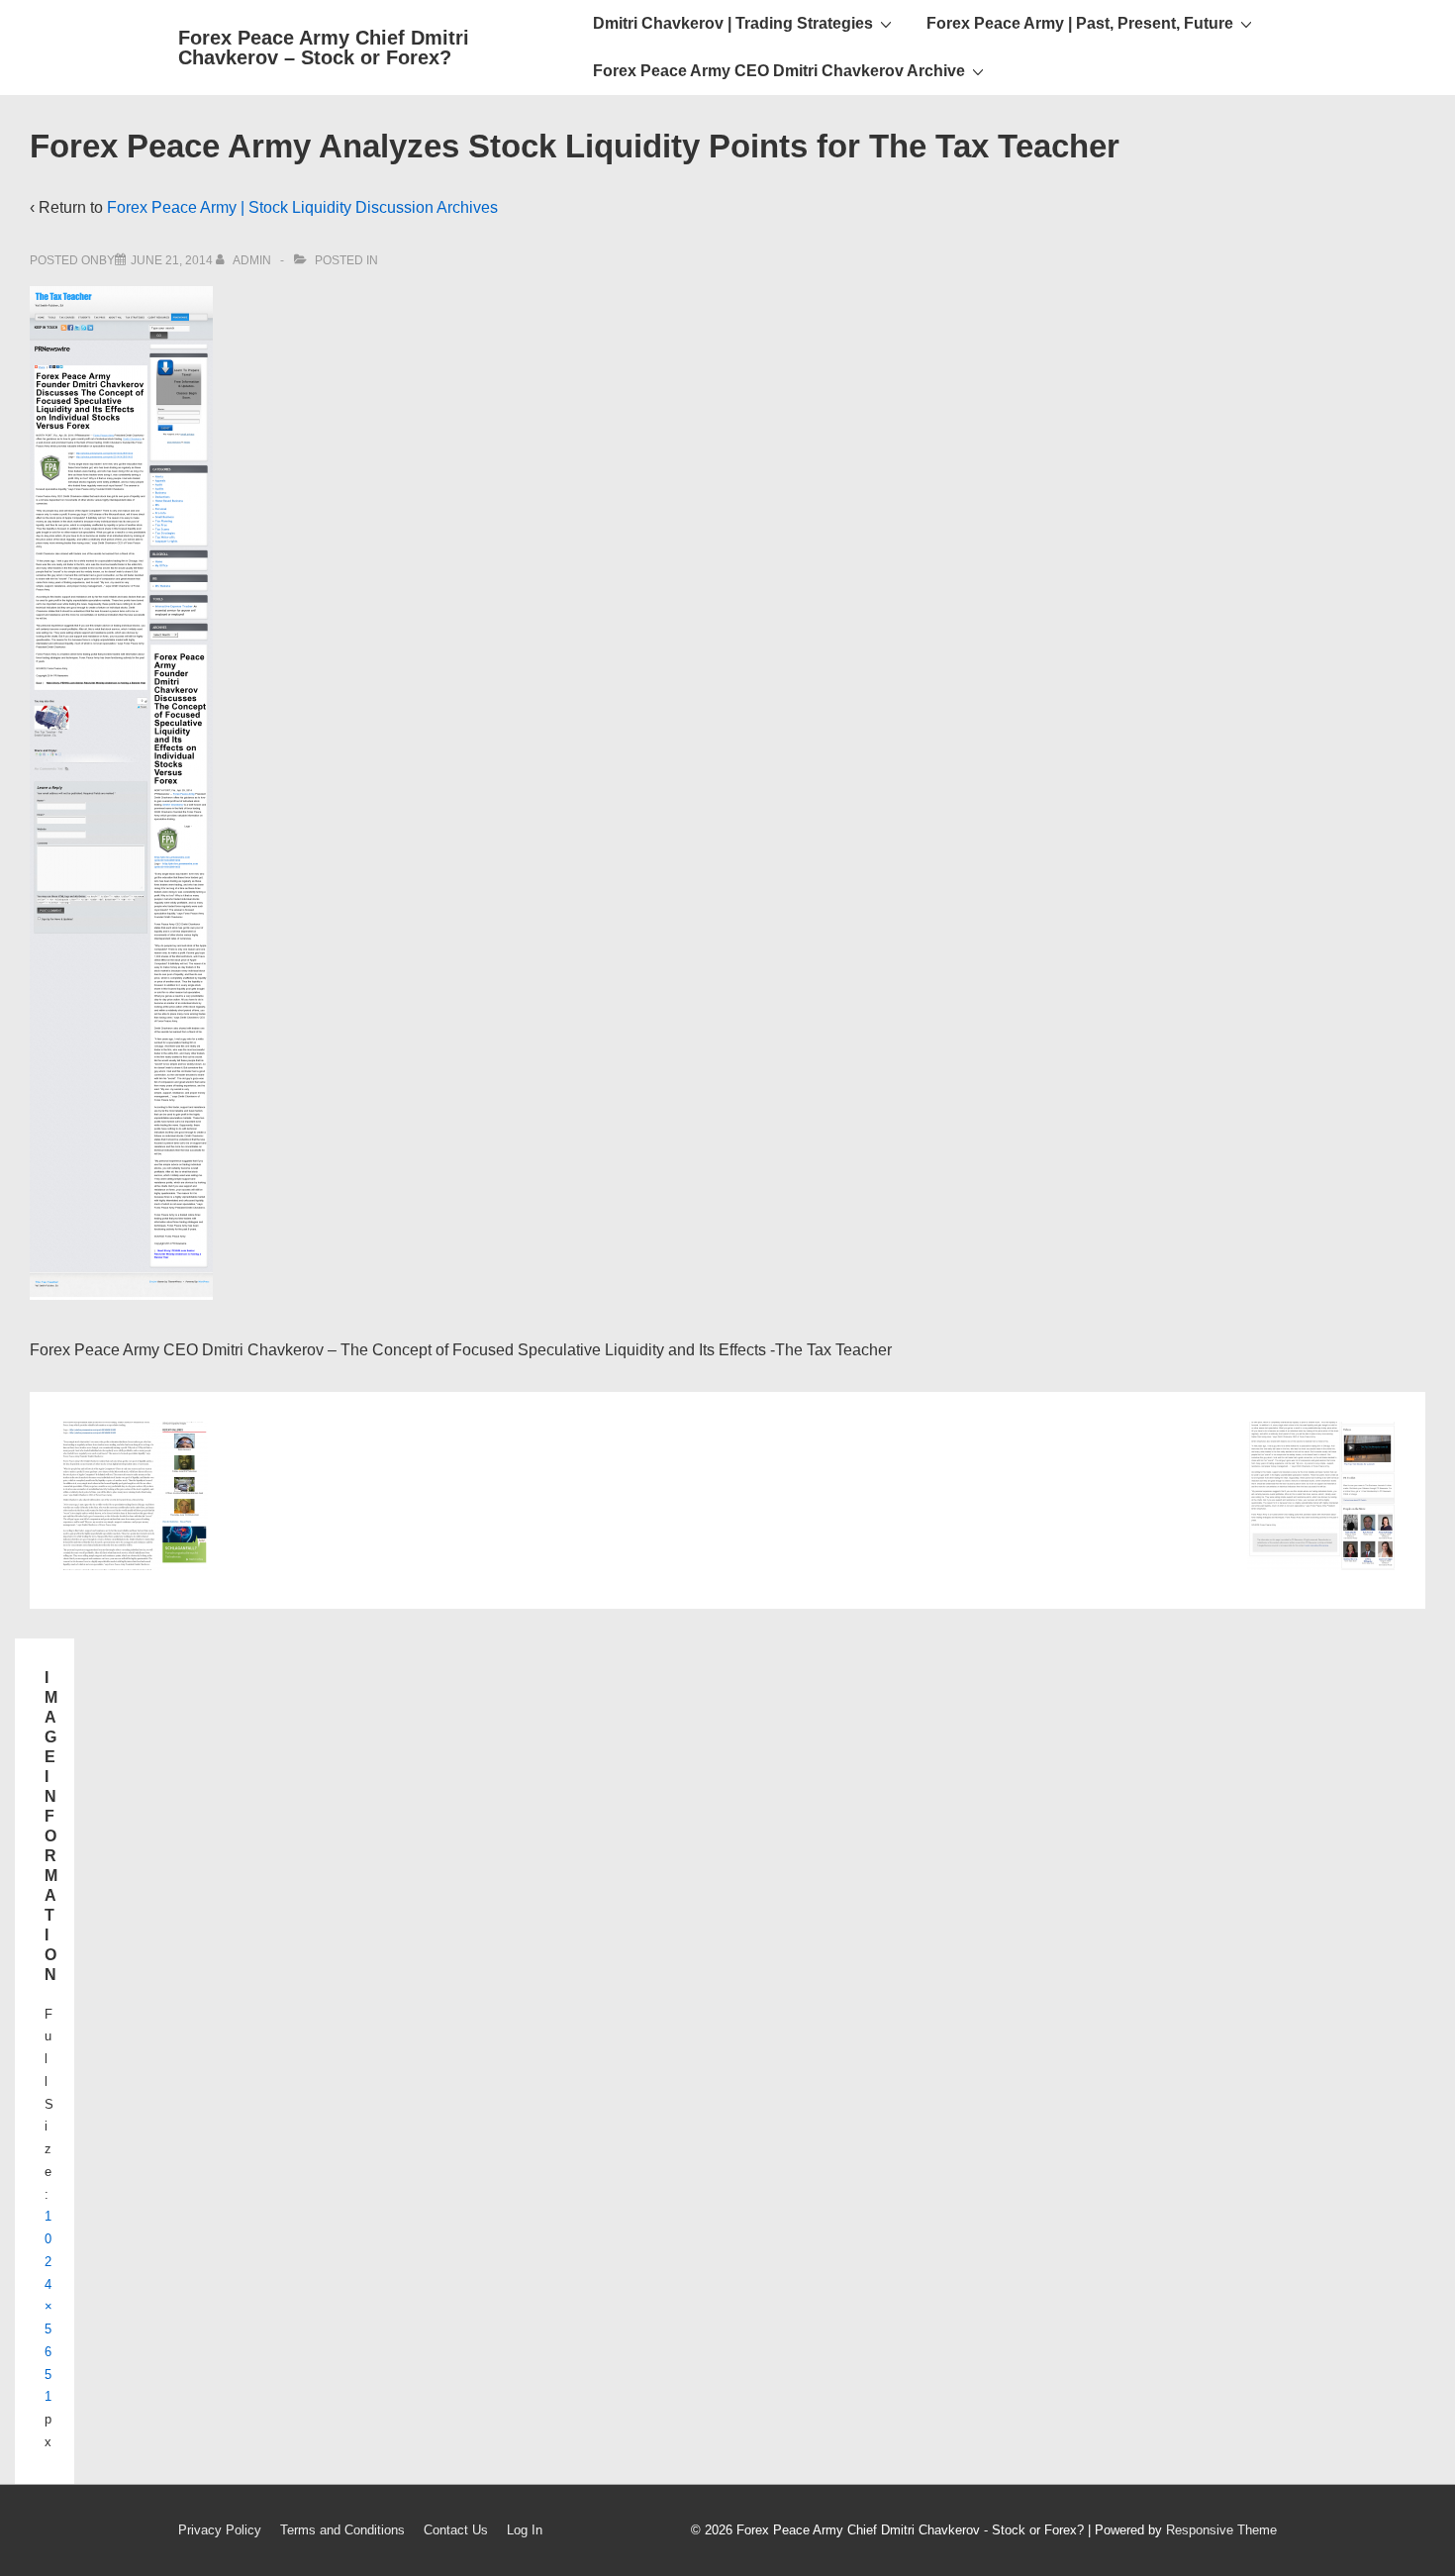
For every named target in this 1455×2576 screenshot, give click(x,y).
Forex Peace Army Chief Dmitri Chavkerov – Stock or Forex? (324, 48)
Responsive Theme (1221, 2530)
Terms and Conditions (342, 2530)
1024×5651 (48, 2306)
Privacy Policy (220, 2530)
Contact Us (456, 2530)
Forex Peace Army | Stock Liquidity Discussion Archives (302, 207)
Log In (525, 2530)
